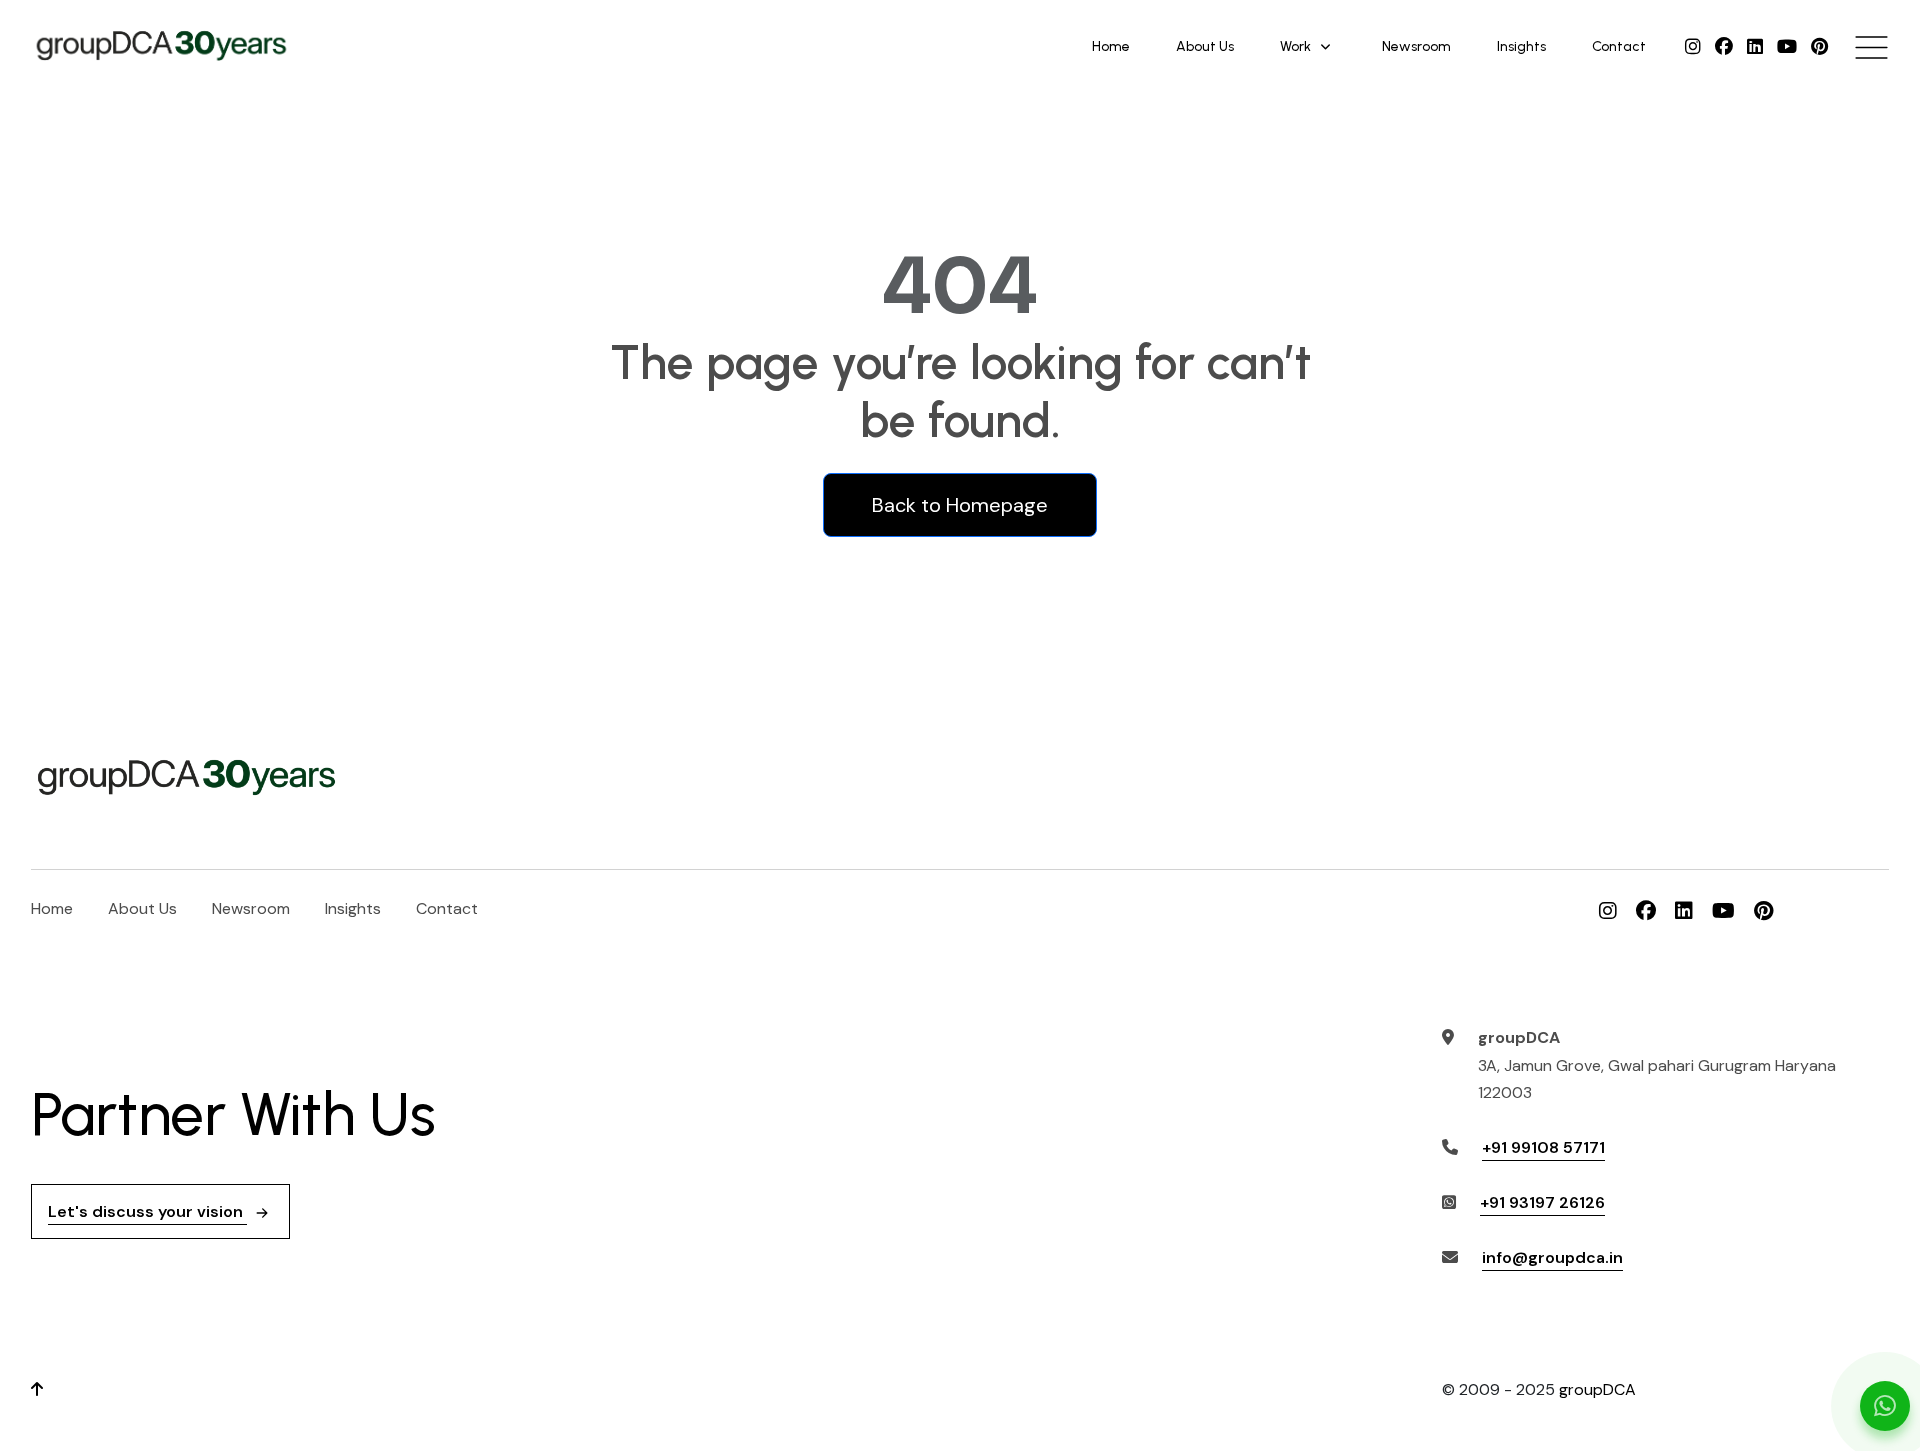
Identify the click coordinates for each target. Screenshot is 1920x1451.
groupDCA (1597, 1389)
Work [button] (1295, 46)
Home (1111, 46)
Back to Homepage (960, 505)
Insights (1521, 46)
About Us (1205, 46)
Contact (1619, 46)
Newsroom (1416, 46)
